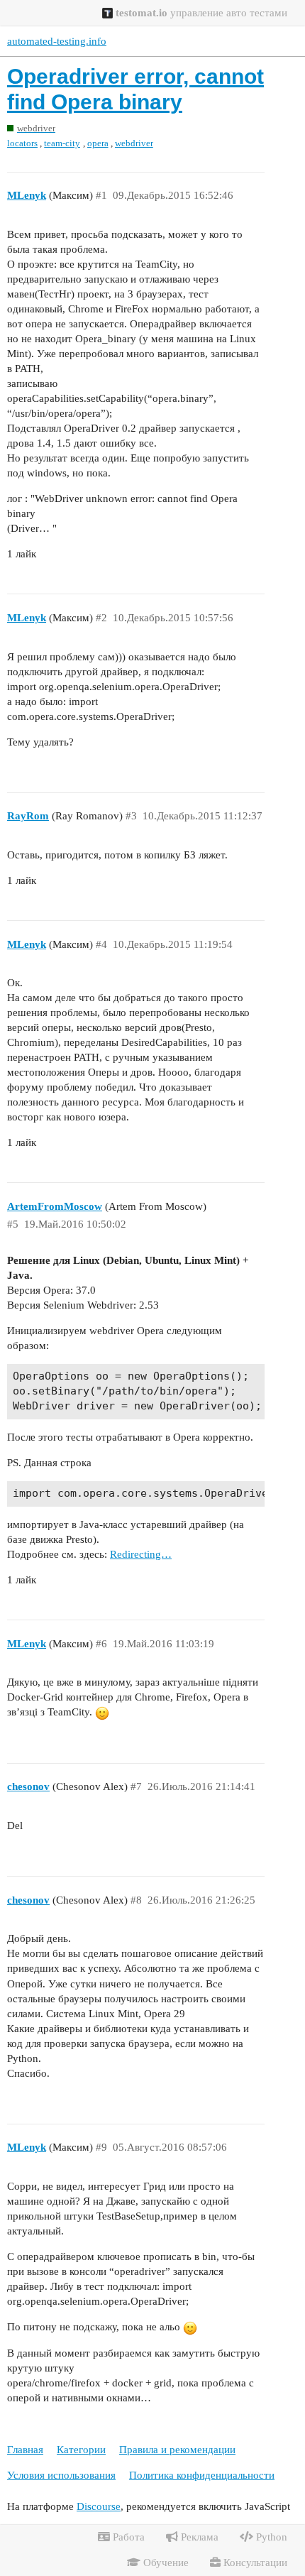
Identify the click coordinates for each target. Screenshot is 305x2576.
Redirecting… (141, 1554)
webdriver (134, 143)
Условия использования (61, 2475)
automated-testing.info (57, 41)
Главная (25, 2450)
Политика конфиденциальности (202, 2475)
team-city (62, 143)
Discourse (99, 2506)
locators (22, 143)
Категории (81, 2450)
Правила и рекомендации (177, 2450)
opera (98, 143)
